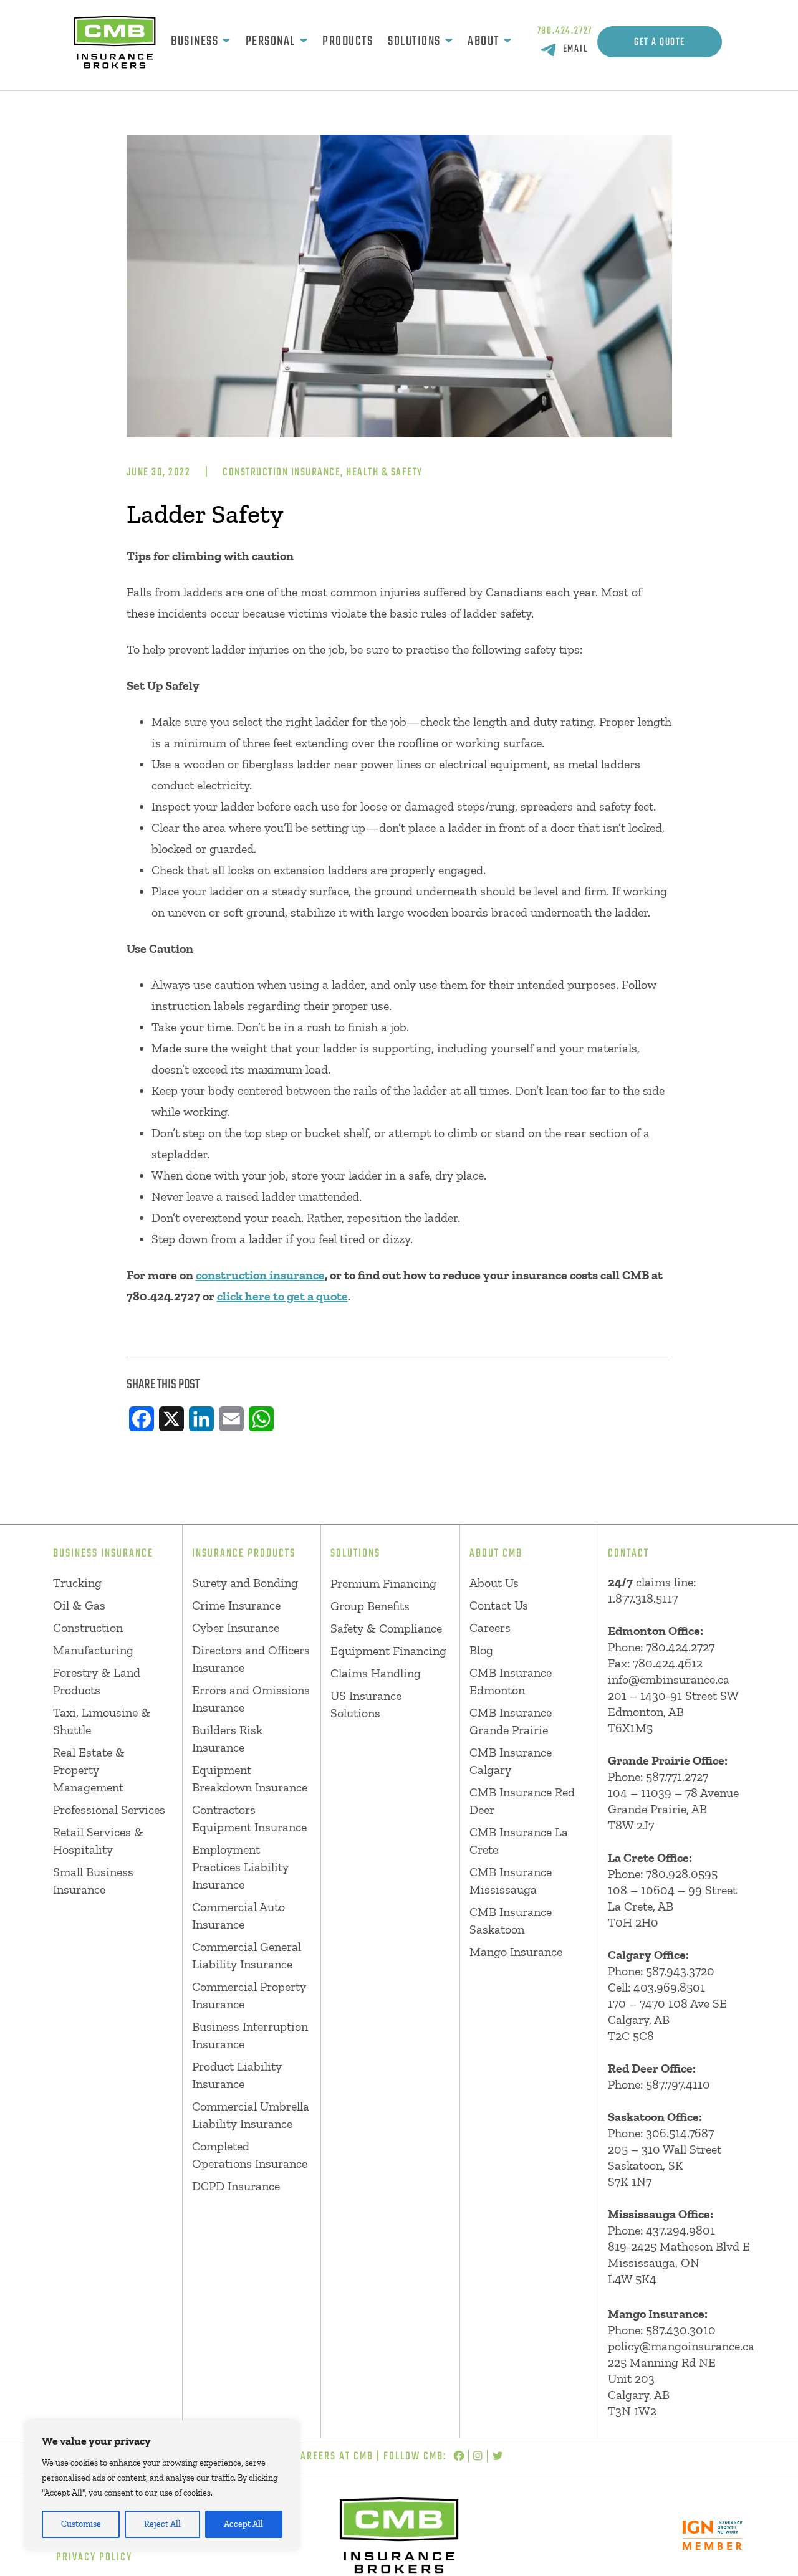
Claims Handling (376, 1673)
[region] (162, 2486)
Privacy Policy (94, 2558)
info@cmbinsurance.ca (669, 1679)
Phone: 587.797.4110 (659, 2084)
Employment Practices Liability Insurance (240, 1867)
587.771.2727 (677, 1777)
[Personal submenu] (304, 42)
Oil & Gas (79, 1605)
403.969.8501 (669, 1987)
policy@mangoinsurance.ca (681, 2346)
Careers (490, 1628)
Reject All (162, 2524)
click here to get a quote (282, 1296)
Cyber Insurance (236, 1628)
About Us (494, 1583)
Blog (481, 1650)
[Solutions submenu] (449, 42)
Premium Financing (383, 1583)
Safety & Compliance (386, 1628)
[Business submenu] (226, 42)
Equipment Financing (388, 1651)
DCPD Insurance (236, 2186)
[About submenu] (507, 42)
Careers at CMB (334, 2457)
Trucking (77, 1583)
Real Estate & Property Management (89, 1770)
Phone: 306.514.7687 (661, 2133)
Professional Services (109, 1810)
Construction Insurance (281, 473)
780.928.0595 (682, 1874)
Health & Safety (384, 473)
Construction (88, 1628)
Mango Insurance (516, 1952)
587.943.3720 (680, 1971)
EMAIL (575, 49)
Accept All (243, 2524)
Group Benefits (370, 1606)
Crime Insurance (236, 1605)
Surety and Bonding (245, 1583)
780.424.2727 (565, 31)
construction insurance (260, 1275)
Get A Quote (660, 42)
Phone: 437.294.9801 (661, 2230)
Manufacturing (93, 1650)
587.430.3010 (681, 2330)
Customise (81, 2524)
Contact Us (499, 1605)
